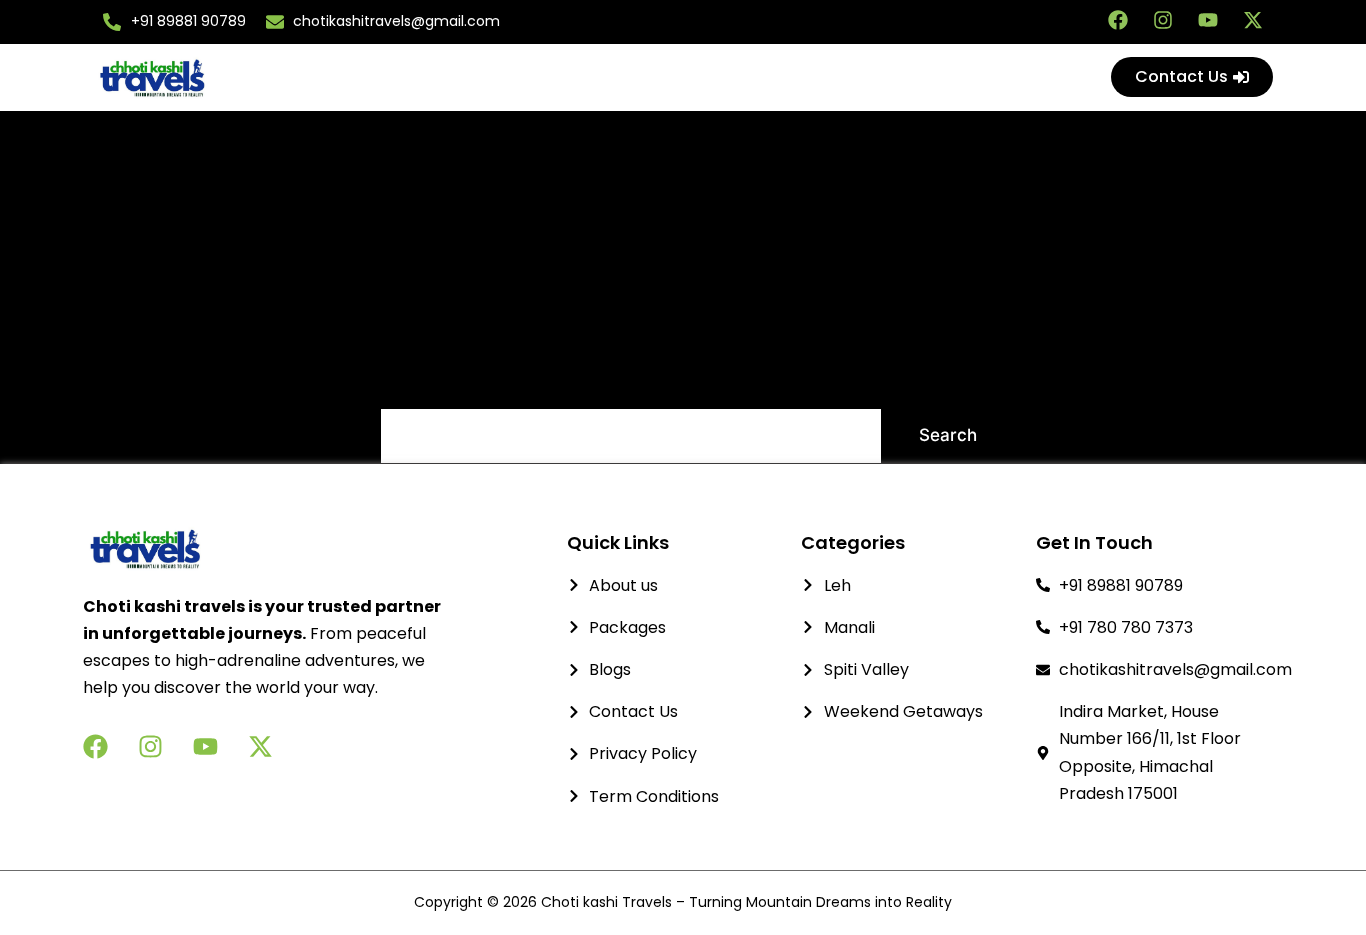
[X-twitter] (1253, 20)
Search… (416, 381)
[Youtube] (1208, 20)
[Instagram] (1163, 20)
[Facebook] (1118, 20)
